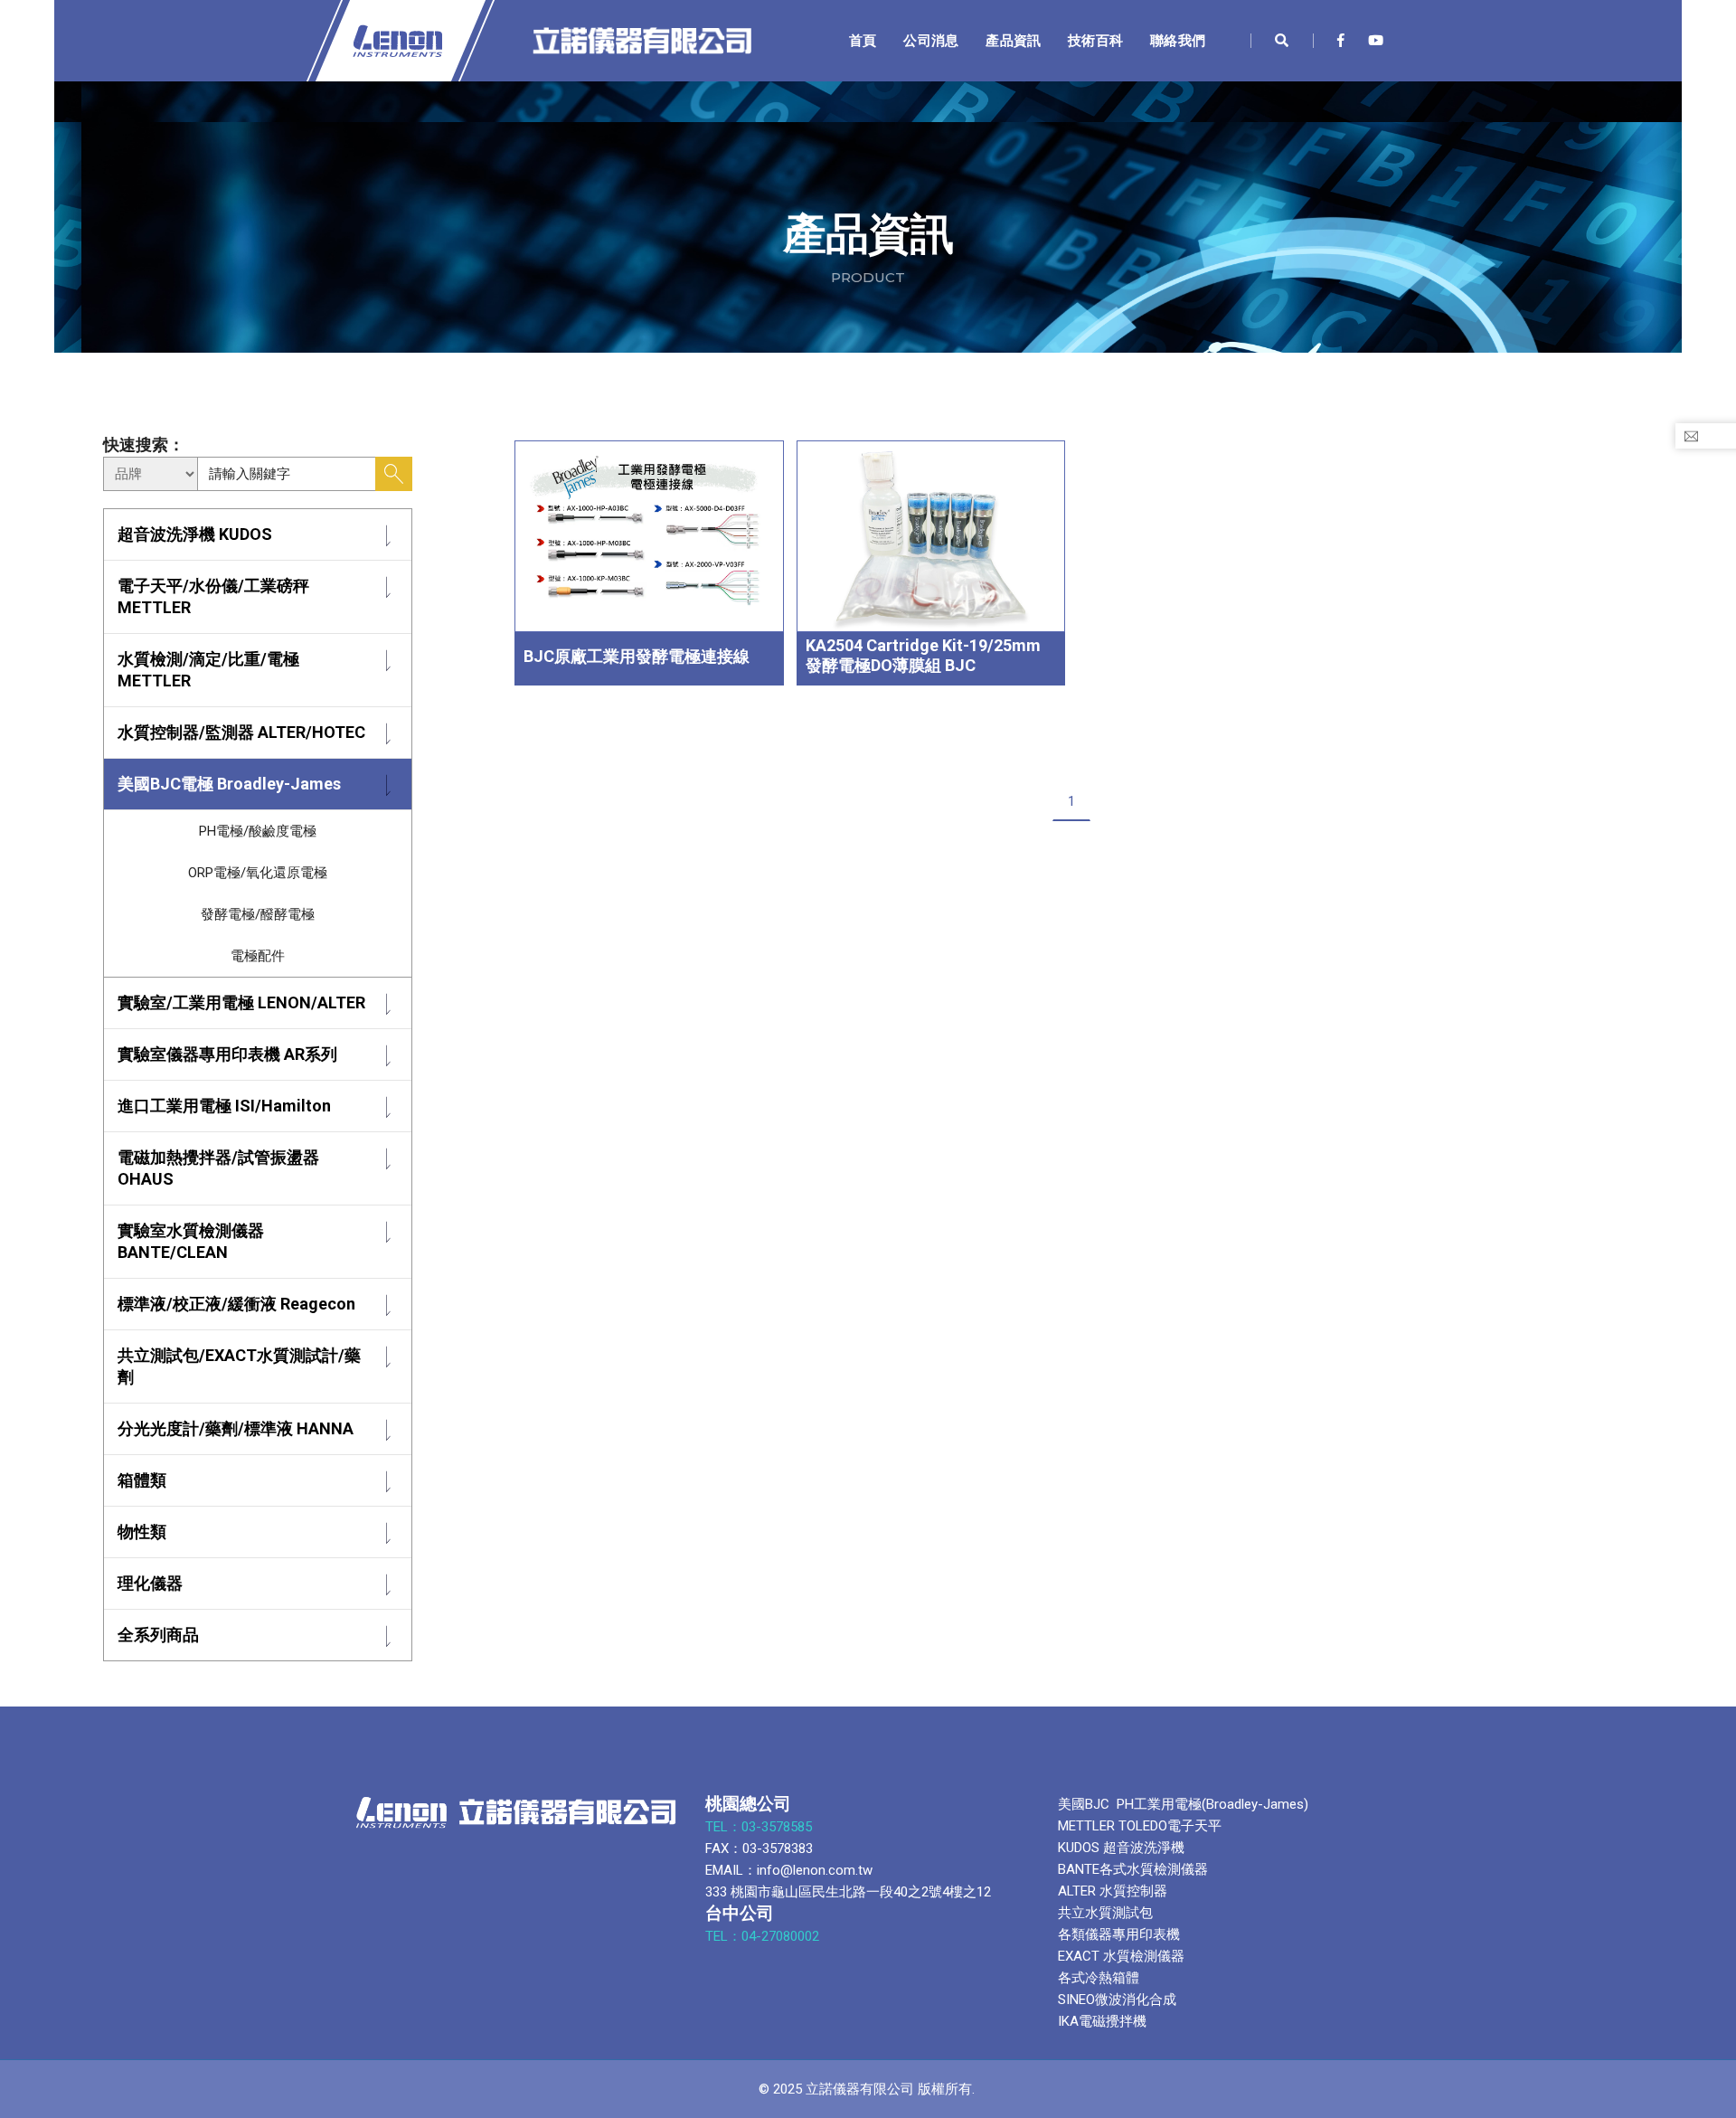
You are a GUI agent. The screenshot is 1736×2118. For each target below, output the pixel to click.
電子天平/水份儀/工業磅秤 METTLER (213, 596)
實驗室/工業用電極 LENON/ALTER (241, 1002)
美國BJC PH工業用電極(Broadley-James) (1183, 1804)
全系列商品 (158, 1635)
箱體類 (142, 1480)
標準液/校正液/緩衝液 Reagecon (236, 1304)
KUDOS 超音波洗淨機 (1121, 1848)
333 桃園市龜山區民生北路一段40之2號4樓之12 (848, 1892)
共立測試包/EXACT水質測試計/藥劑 (239, 1366)
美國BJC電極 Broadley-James (229, 784)
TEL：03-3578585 (760, 1827)
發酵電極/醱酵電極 (258, 914)
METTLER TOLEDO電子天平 (1140, 1826)
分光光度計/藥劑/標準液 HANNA (236, 1428)
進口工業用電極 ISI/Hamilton (224, 1106)
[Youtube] (1371, 41)
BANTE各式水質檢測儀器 (1133, 1869)
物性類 (142, 1532)
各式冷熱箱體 (1099, 1978)
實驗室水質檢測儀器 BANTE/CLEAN (191, 1241)
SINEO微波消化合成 (1117, 2000)
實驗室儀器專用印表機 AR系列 (227, 1054)
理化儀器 (150, 1583)
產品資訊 (1013, 40)
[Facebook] (1341, 41)
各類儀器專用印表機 (1119, 1934)
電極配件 (258, 956)
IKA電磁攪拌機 (1102, 2021)
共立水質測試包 (1105, 1913)
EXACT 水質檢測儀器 (1121, 1956)
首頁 (863, 40)
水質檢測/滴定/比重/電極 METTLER (208, 670)
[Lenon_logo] (507, 41)
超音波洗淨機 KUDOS (195, 534)
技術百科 (1095, 40)
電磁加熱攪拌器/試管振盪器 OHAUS (218, 1168)
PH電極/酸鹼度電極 (258, 831)
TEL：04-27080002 (764, 1936)
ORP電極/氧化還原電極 (258, 873)
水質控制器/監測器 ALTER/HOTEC (241, 732)
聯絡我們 (1178, 40)
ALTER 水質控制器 (1113, 1891)
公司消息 (931, 40)
